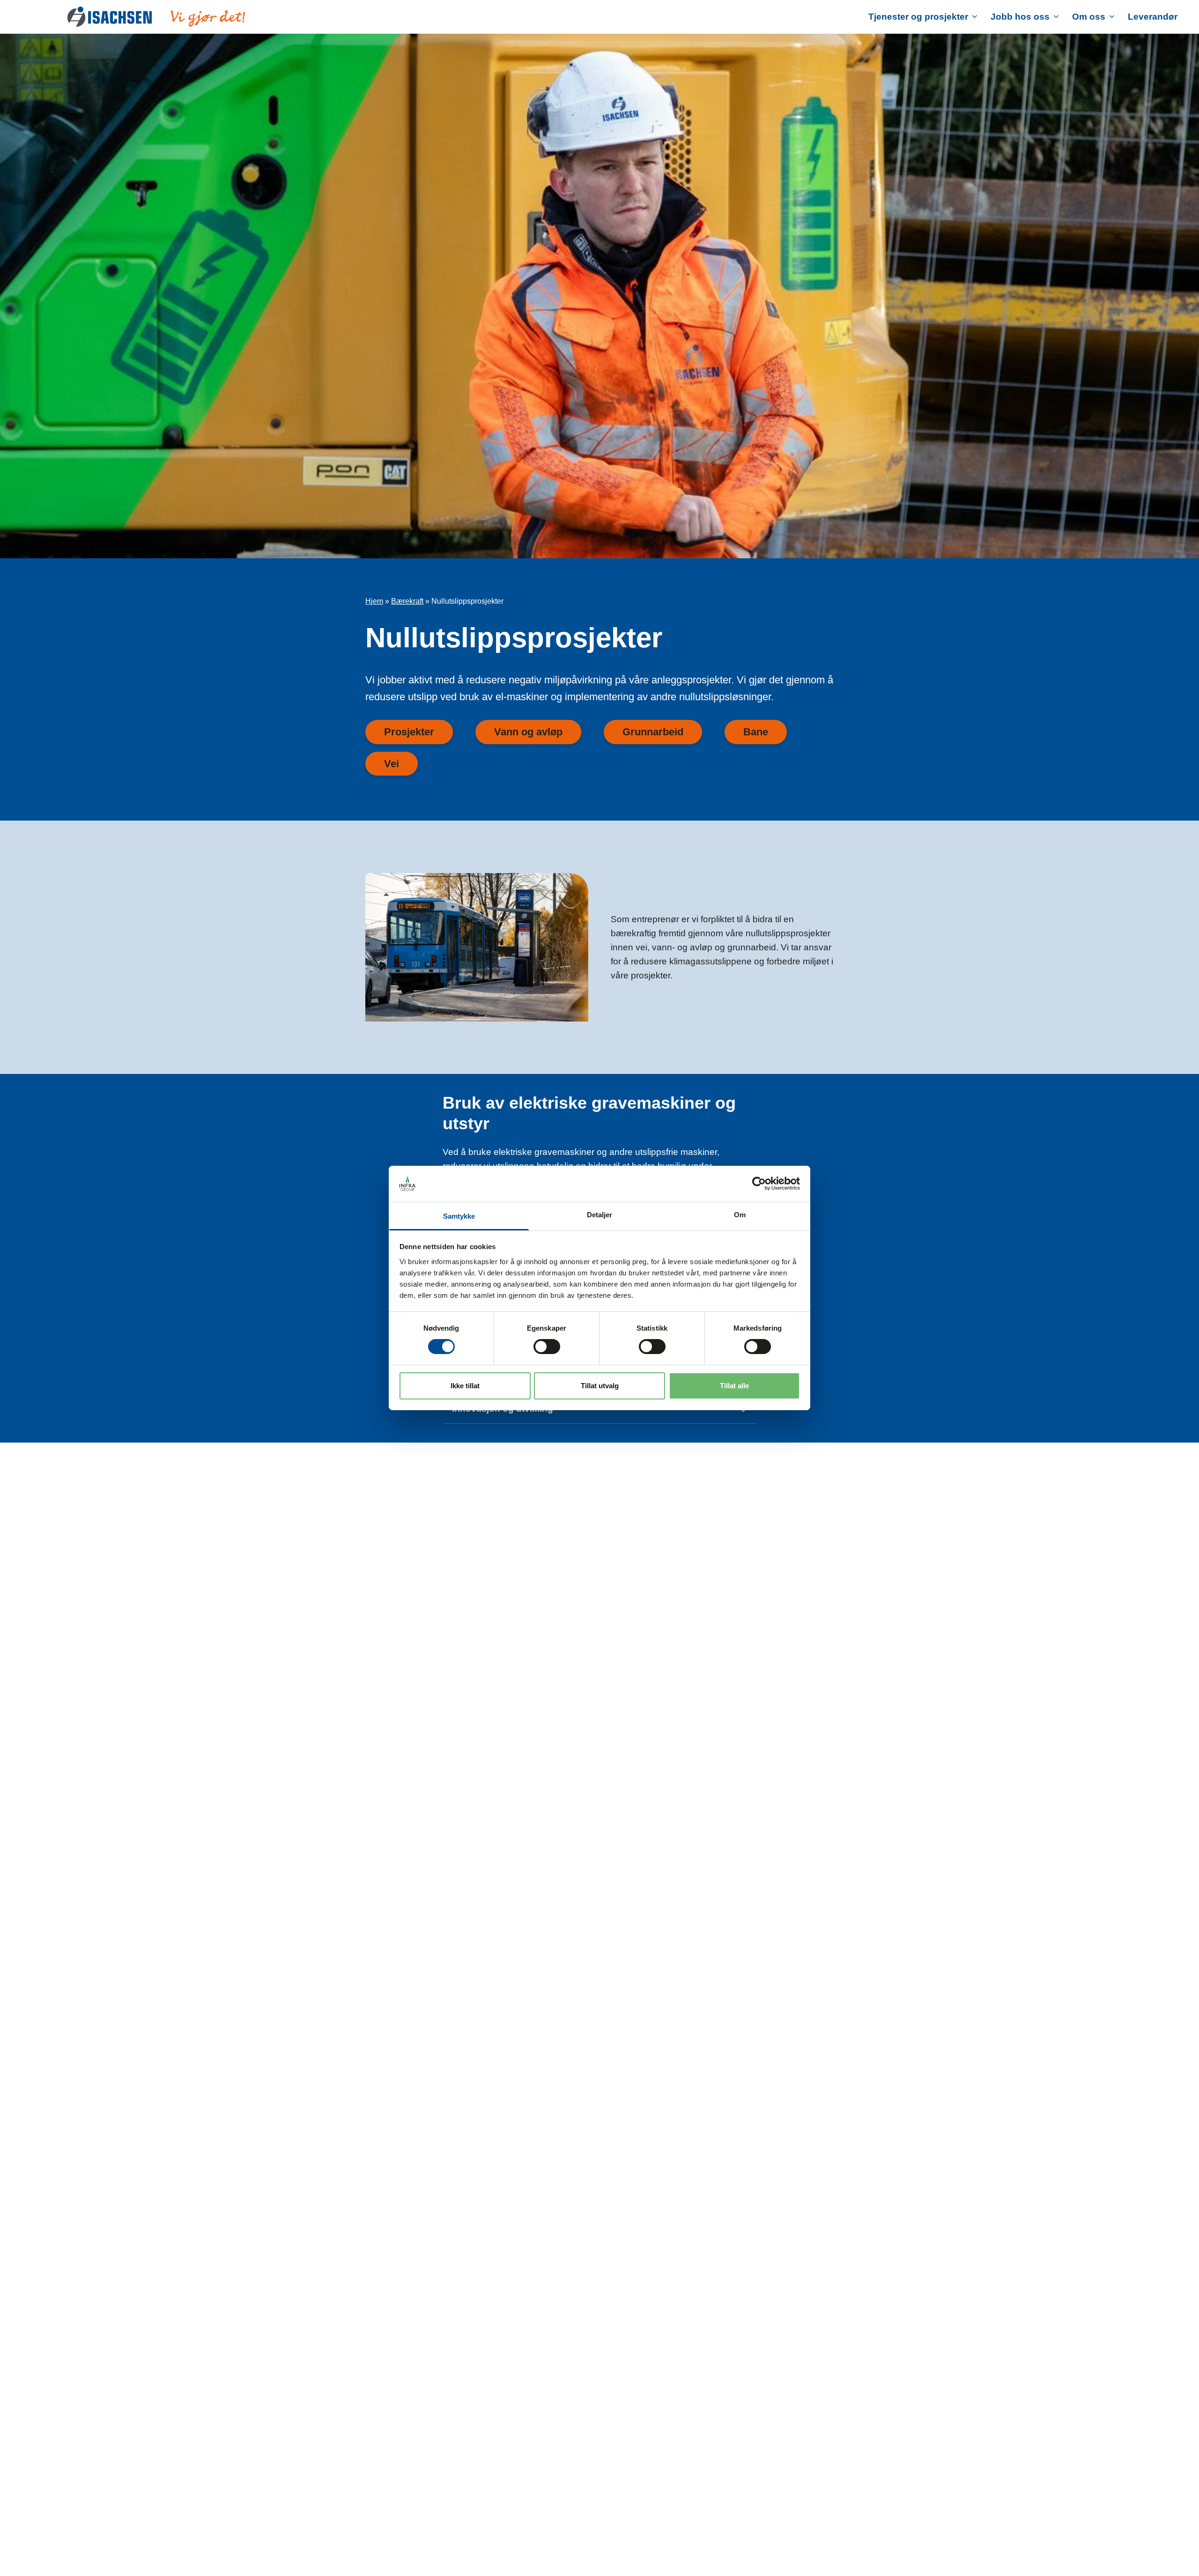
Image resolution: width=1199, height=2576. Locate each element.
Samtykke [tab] (459, 1216)
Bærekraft (407, 601)
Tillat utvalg (600, 1386)
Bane (756, 732)
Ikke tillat (465, 1386)
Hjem (374, 601)
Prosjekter (409, 732)
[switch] (547, 1347)
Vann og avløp (528, 732)
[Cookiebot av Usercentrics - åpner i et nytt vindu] (759, 1184)
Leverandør (1153, 17)
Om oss (1089, 17)
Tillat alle (734, 1386)
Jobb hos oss (1020, 17)
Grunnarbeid (653, 732)
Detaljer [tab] (600, 1215)
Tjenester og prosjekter (918, 17)
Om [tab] (740, 1215)
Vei (392, 764)
